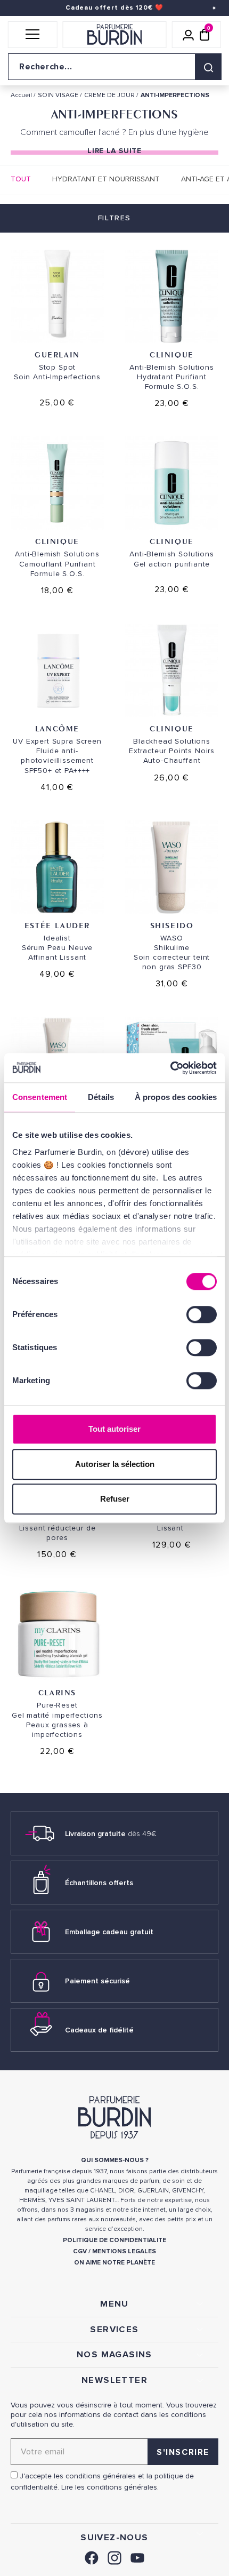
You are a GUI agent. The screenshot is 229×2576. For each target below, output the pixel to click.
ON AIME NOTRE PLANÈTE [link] (114, 2263)
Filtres (114, 218)
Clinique (172, 354)
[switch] (202, 1314)
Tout (21, 179)
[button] (33, 35)
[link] (92, 2557)
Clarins (57, 1692)
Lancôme (57, 728)
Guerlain (57, 354)
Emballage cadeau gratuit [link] (109, 1932)
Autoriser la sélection (115, 1464)
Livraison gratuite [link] (111, 1834)
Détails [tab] (101, 1097)
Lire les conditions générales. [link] (110, 2487)
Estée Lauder (57, 925)
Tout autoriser (114, 1429)
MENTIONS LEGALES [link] (124, 2251)
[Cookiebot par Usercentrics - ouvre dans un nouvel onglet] (170, 1068)
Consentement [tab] (40, 1097)
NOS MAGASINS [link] (114, 2355)
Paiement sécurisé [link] (97, 1981)
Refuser (115, 1499)
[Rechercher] (208, 67)
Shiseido (172, 925)
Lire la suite (114, 151)
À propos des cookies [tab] (176, 1097)
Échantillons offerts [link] (99, 1883)
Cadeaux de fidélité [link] (99, 2030)
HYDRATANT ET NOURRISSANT (106, 179)
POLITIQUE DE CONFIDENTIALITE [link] (114, 2240)
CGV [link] (80, 2251)
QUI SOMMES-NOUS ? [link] (115, 2160)
